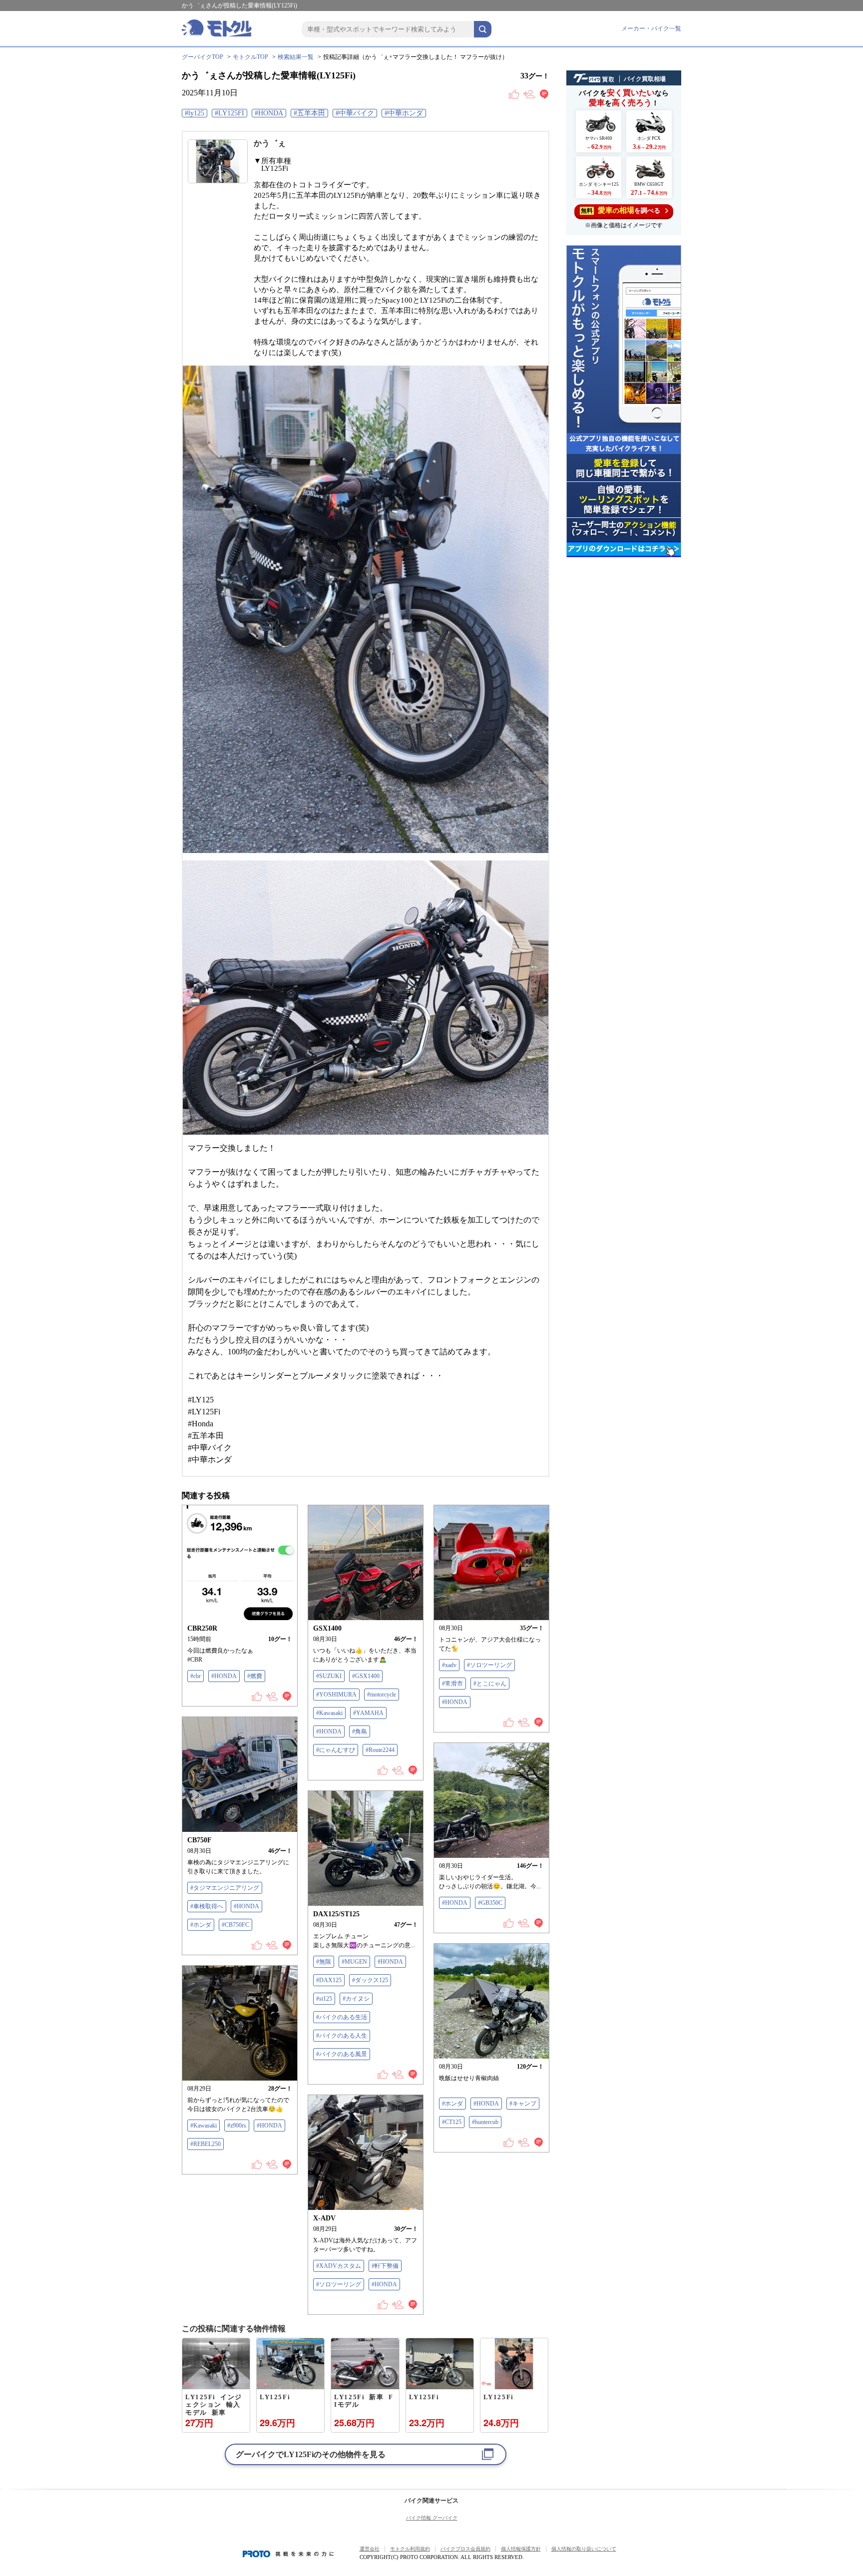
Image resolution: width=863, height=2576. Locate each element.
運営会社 (370, 2549)
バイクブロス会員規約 (465, 2549)
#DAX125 (329, 1980)
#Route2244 (380, 1750)
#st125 (324, 1999)
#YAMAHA (368, 1713)
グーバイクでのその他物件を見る (311, 2454)
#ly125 (195, 113)
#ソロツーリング (489, 1665)
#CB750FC (235, 1925)
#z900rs (237, 2126)
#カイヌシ (356, 1999)
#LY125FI (229, 113)
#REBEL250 (206, 2144)
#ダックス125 (370, 1980)
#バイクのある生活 (342, 2017)
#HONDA (269, 113)
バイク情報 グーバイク (432, 2518)
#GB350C (490, 1903)
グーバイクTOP (203, 57)
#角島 (360, 1731)
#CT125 (452, 2122)
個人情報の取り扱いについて (584, 2549)
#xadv (449, 1665)
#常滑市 (452, 1684)
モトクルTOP (250, 57)
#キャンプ (523, 2104)
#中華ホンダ (404, 113)
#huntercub (485, 2122)
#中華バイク (355, 113)
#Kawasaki (329, 1713)
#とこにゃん (490, 1684)
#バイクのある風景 (342, 2054)
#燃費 (255, 1676)
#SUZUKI (329, 1676)
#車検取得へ (207, 1906)
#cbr (196, 1676)
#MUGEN (354, 1962)
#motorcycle (382, 1695)
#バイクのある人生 (342, 2036)
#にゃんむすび (336, 1750)
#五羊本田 (309, 113)
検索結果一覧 (296, 57)
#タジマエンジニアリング (225, 1888)
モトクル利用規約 (410, 2549)
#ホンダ (201, 1925)
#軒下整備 (385, 2266)
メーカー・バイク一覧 (651, 28)
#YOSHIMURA (336, 1695)
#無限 (324, 1962)
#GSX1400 (366, 1676)
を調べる (621, 210)
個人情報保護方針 (521, 2549)
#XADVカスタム (339, 2266)
